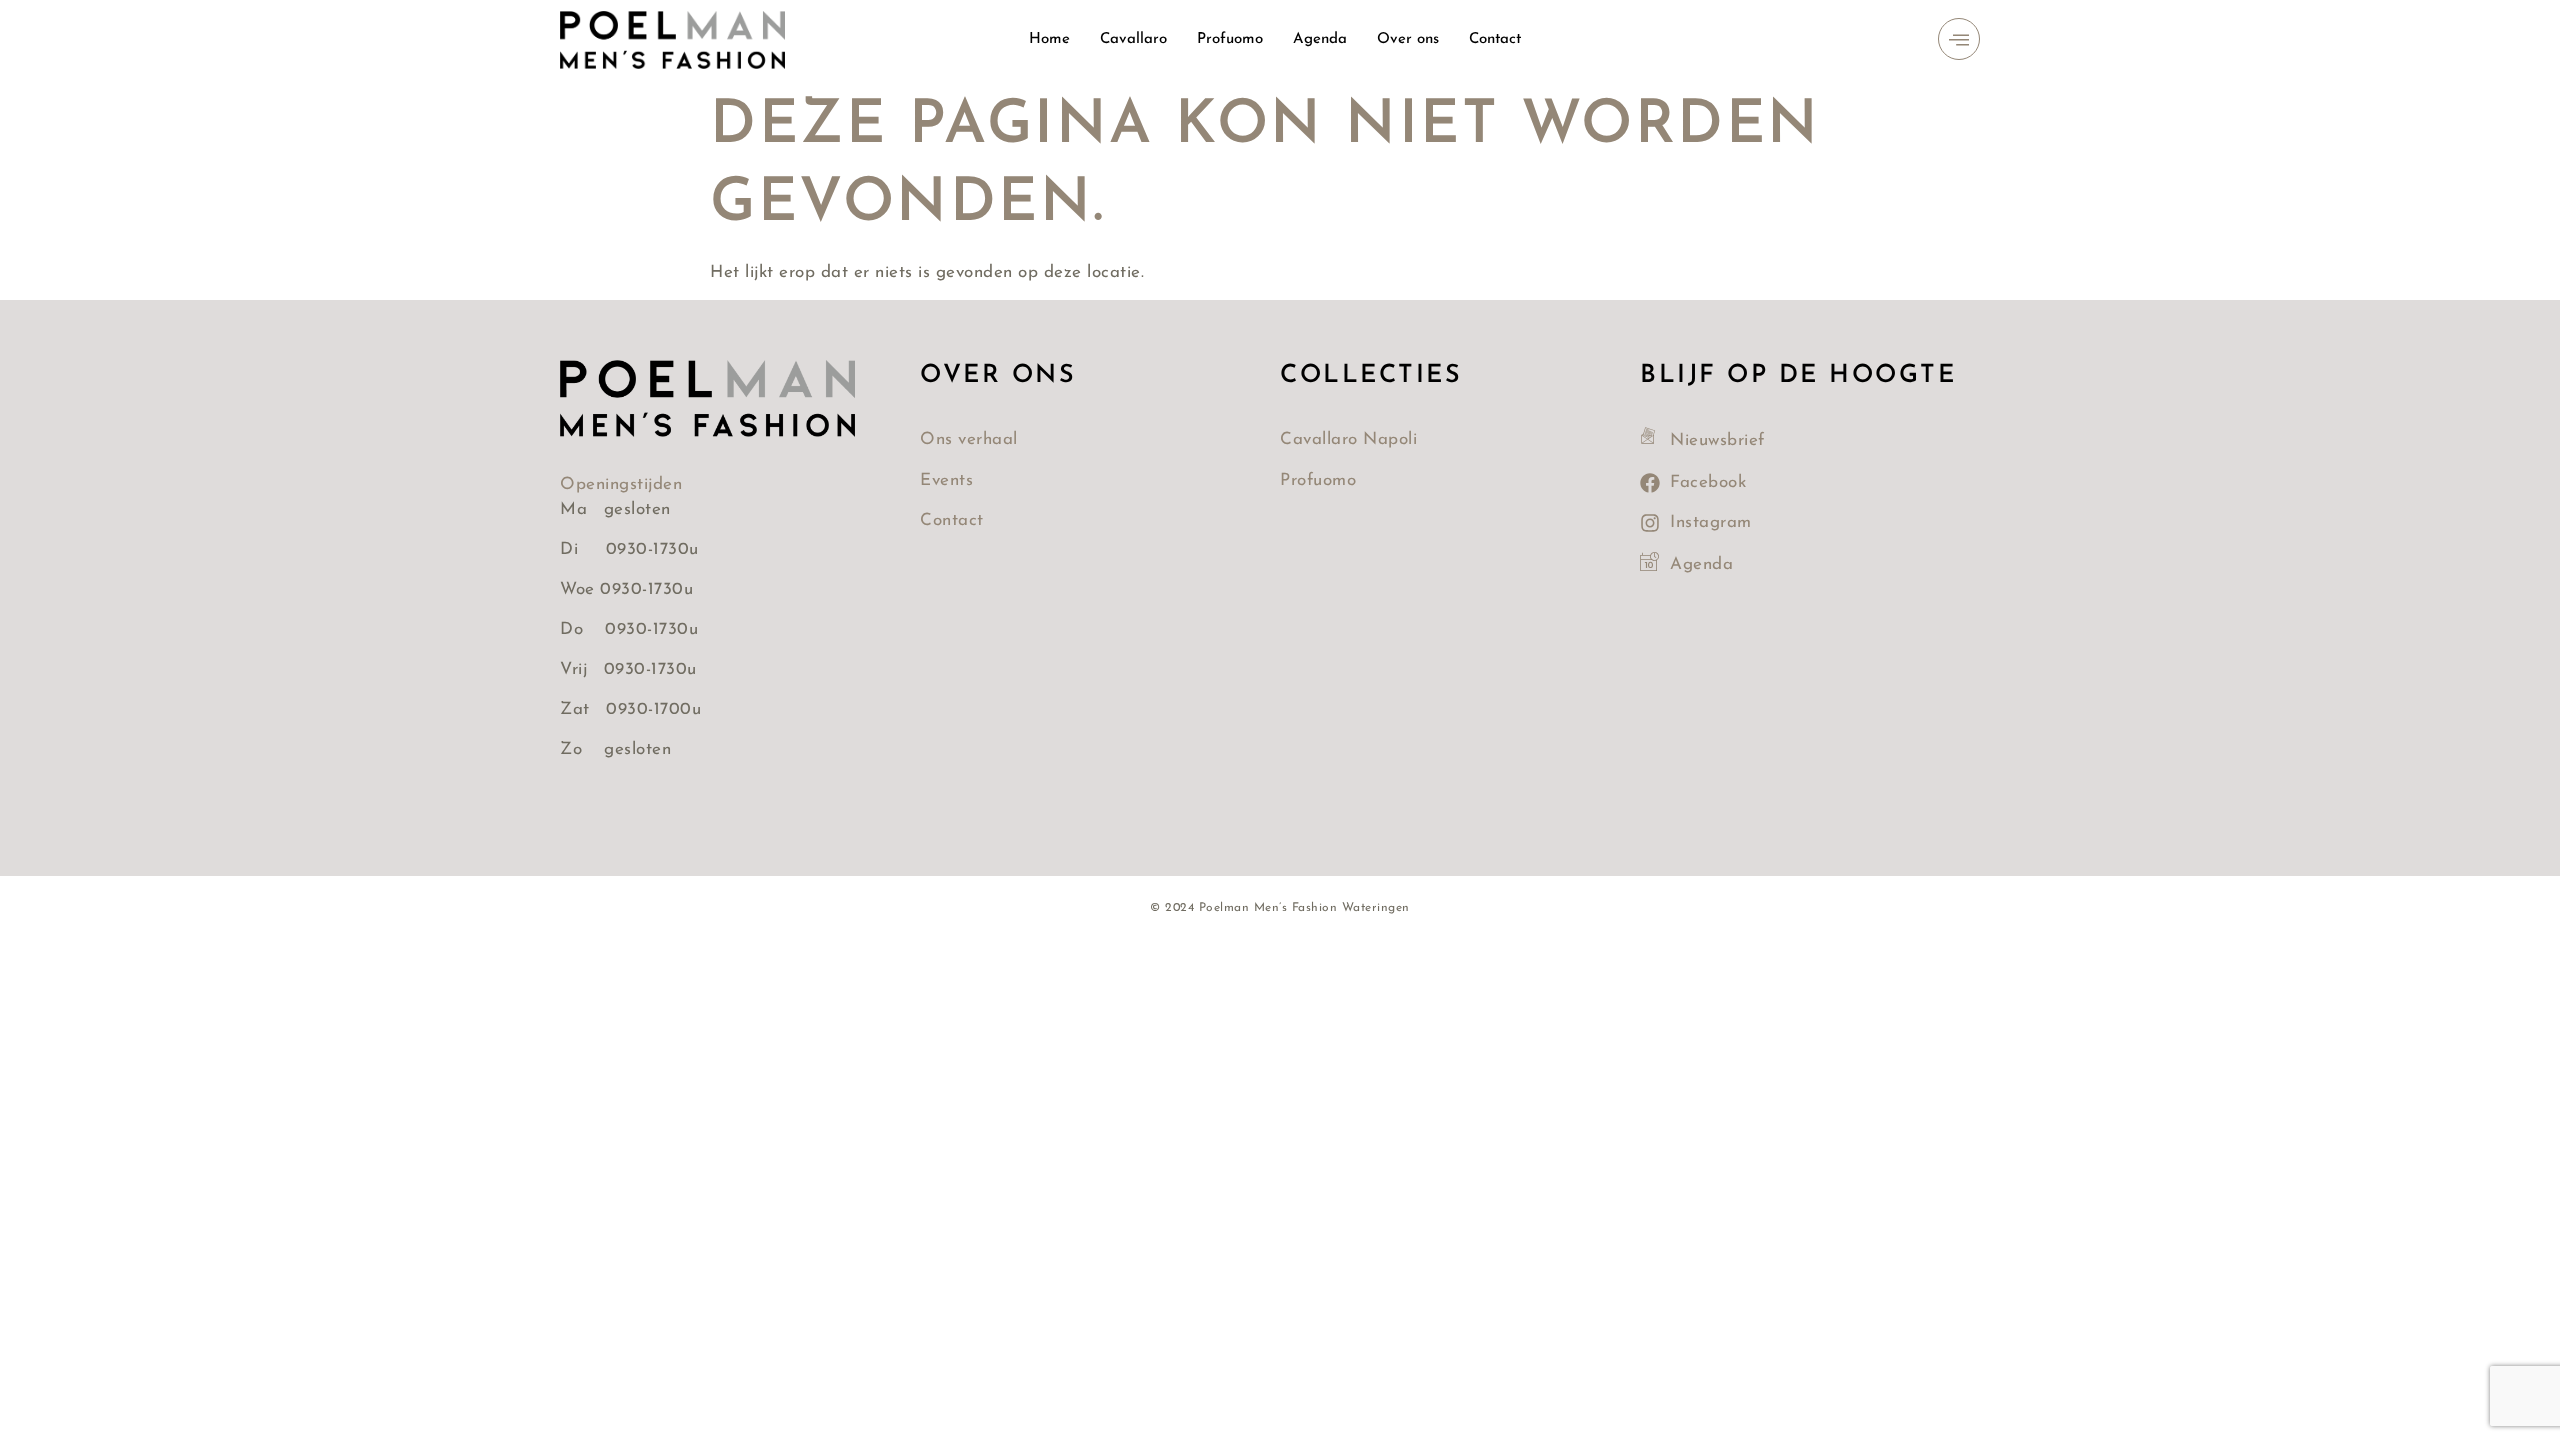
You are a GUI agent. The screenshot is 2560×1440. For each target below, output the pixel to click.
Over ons (1408, 39)
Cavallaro (1133, 39)
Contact (1495, 39)
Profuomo (1230, 39)
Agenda (1320, 39)
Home (1049, 39)
